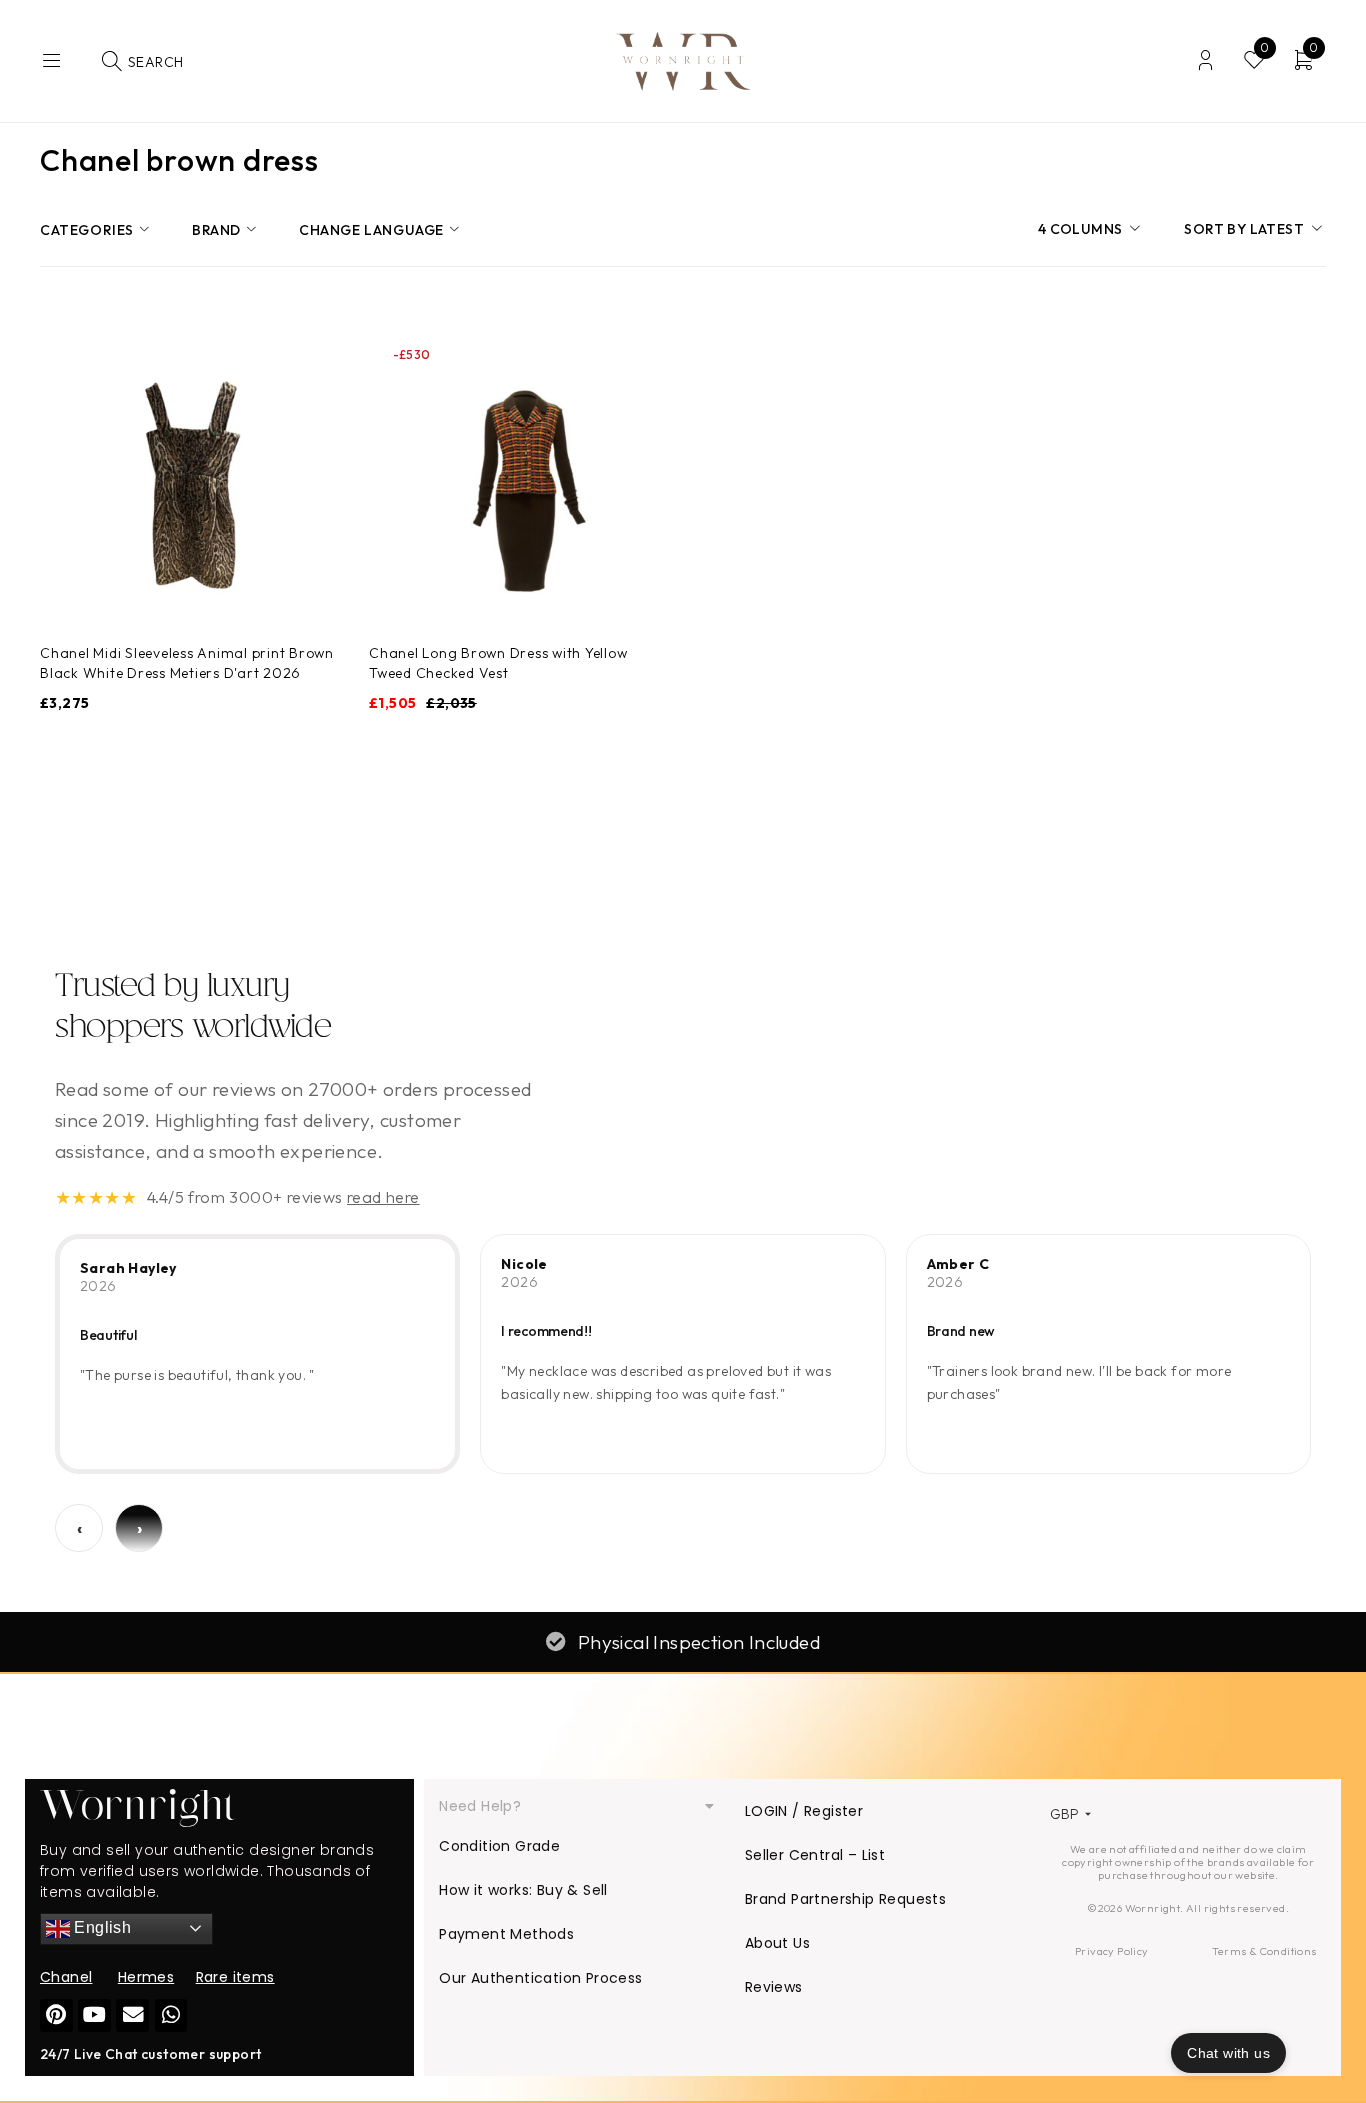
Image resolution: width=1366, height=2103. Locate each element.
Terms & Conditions (1264, 1951)
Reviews (774, 1987)
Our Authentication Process (540, 1978)
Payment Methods (506, 1934)
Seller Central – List (815, 1855)
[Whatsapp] (171, 2015)
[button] (577, 1806)
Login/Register (1205, 60)
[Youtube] (94, 2015)
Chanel (66, 1977)
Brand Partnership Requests (845, 1899)
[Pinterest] (56, 2015)
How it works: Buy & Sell (523, 1890)
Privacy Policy (1112, 1951)
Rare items (235, 1977)
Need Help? (480, 1806)
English (100, 1927)
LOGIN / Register (804, 1811)
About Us (777, 1943)
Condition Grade (499, 1846)
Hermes (146, 1977)
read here (383, 1197)
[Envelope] (132, 2015)
